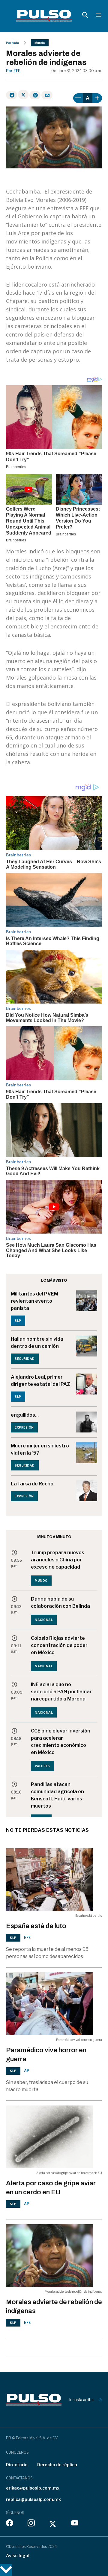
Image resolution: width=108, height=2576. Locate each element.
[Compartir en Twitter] (23, 95)
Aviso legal (18, 2556)
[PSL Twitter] (53, 2524)
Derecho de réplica (57, 2465)
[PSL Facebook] (10, 2524)
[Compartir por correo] (47, 95)
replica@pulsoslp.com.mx (33, 2499)
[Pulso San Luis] (44, 16)
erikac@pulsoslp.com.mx (33, 2488)
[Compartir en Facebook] (12, 95)
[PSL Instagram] (31, 2524)
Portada (12, 43)
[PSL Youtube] (75, 2524)
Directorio (17, 2465)
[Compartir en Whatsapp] (35, 95)
